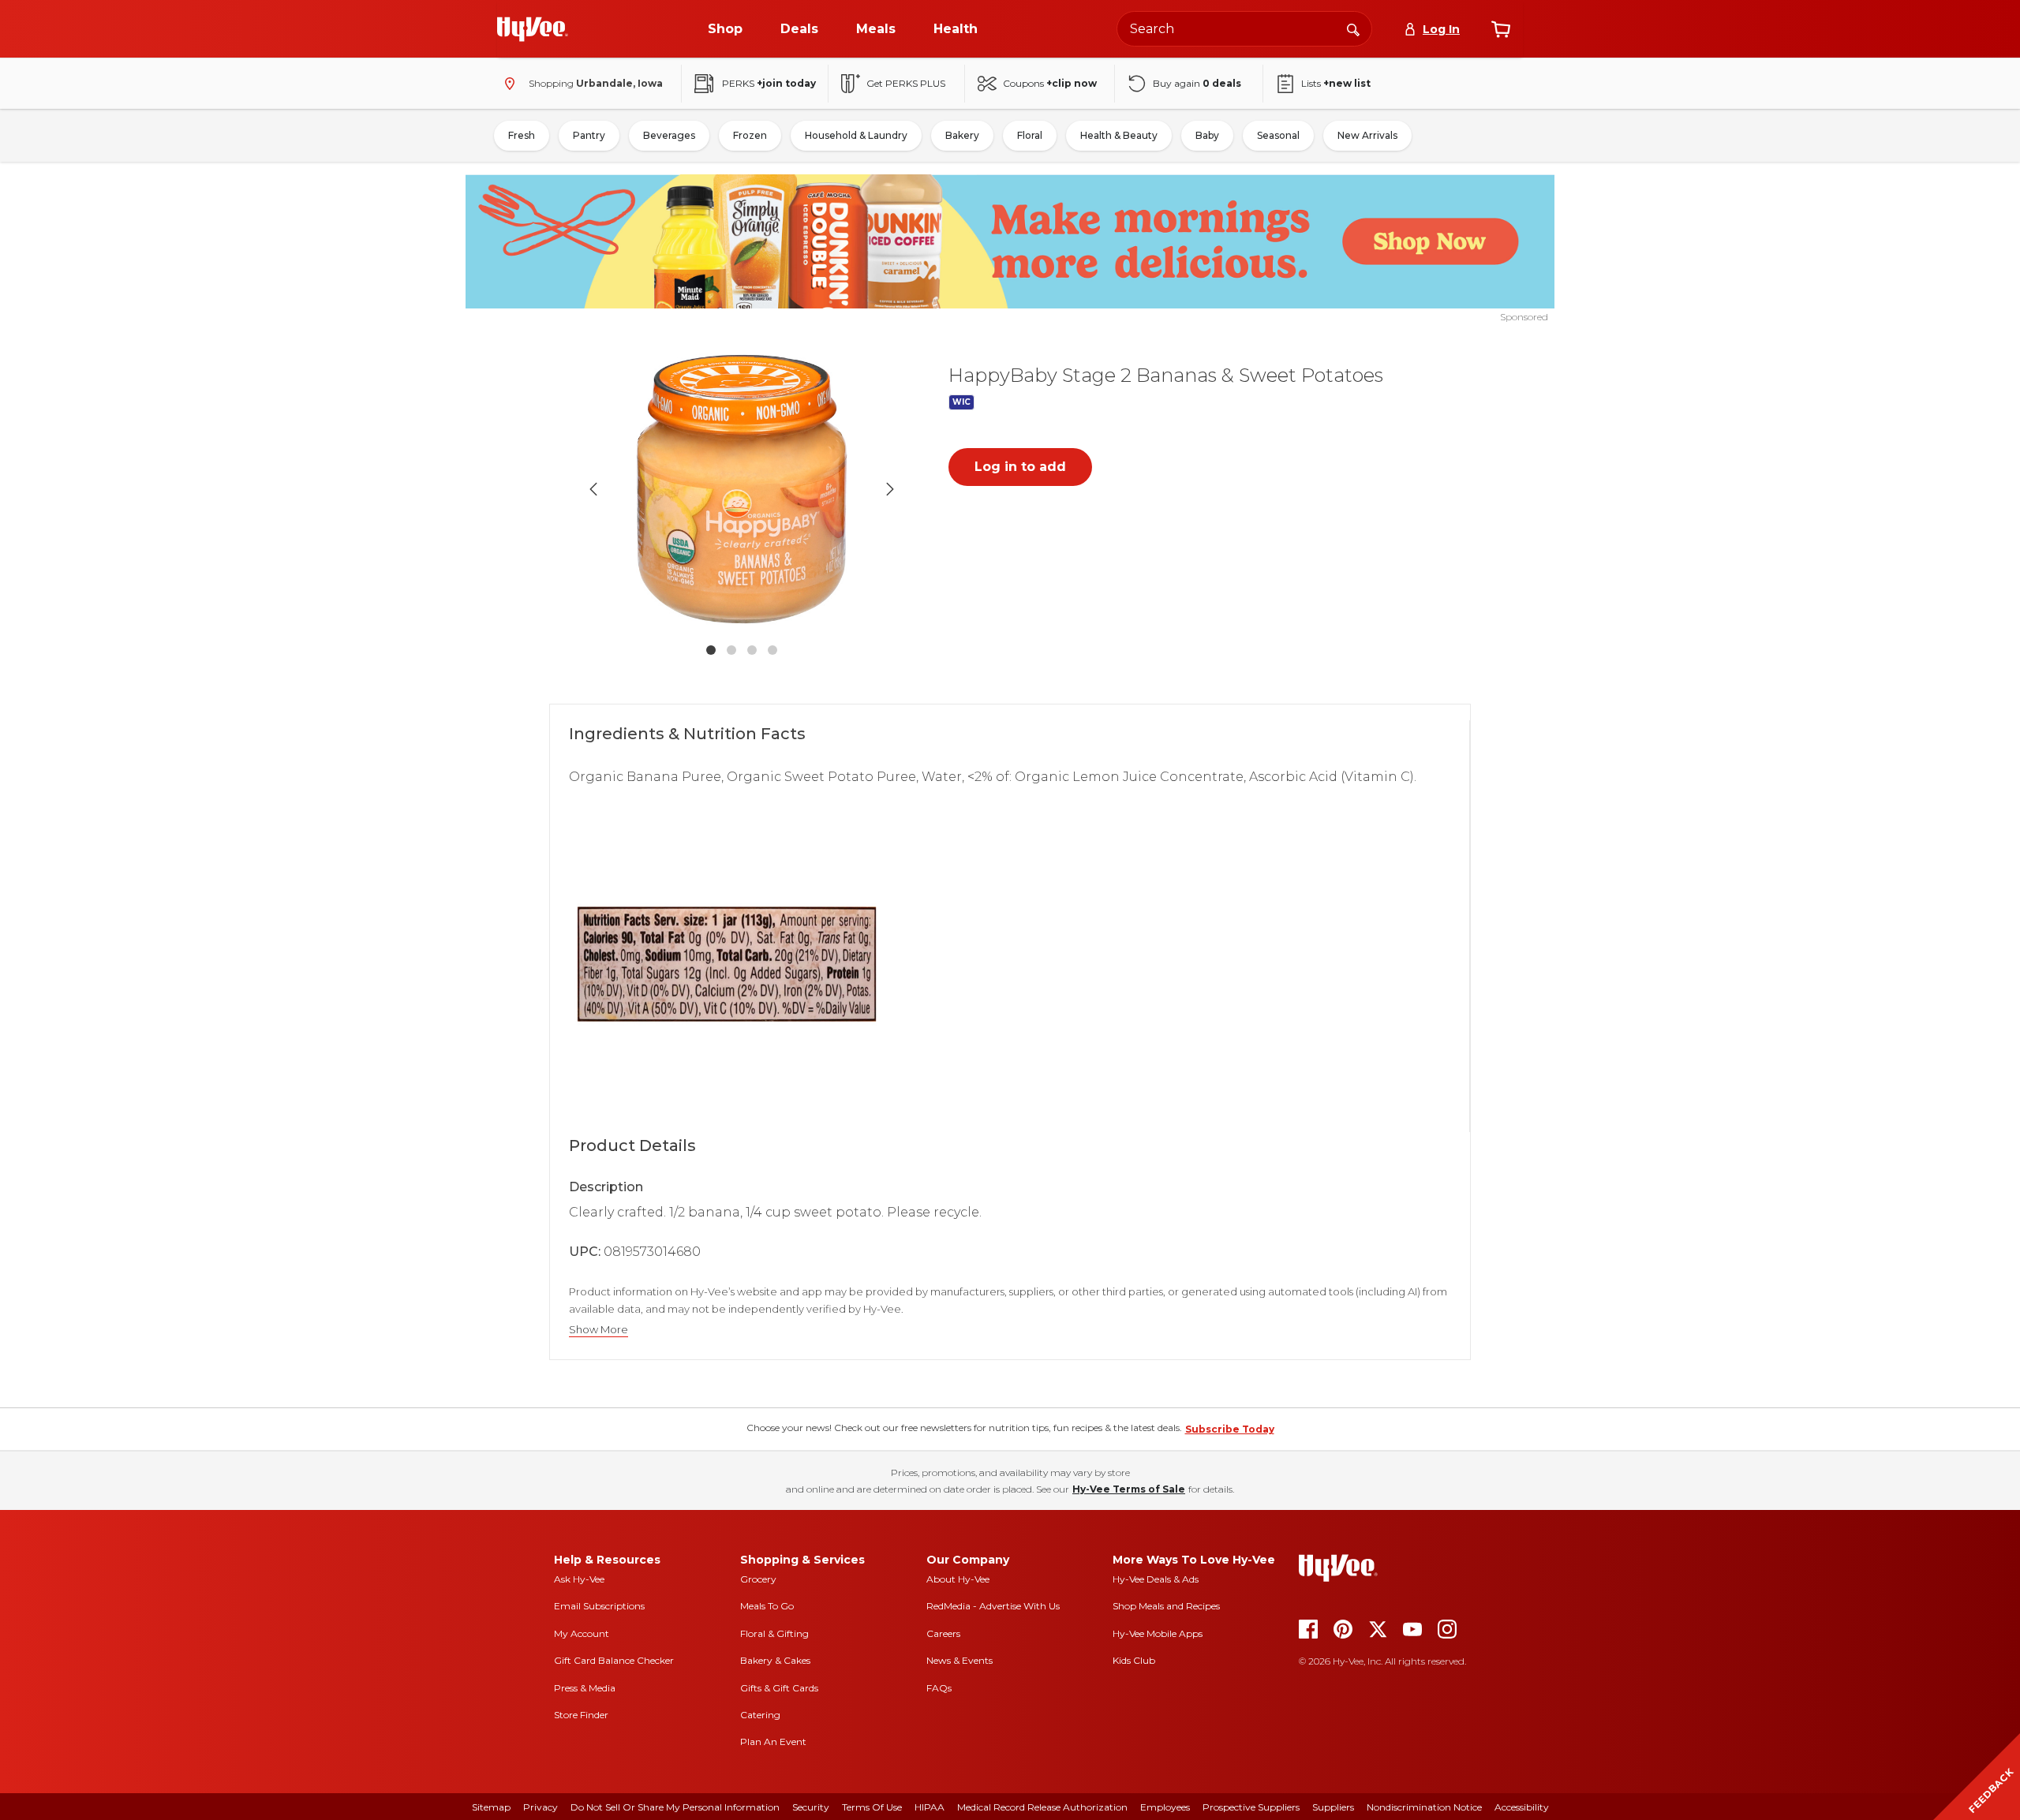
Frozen (750, 135)
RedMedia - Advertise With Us (993, 1606)
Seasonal (1278, 135)
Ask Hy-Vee (579, 1579)
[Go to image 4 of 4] (772, 650)
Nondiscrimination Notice (1424, 1807)
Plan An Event (773, 1742)
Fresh (522, 135)
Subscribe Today (1230, 1429)
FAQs (939, 1688)
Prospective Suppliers (1251, 1807)
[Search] (1353, 28)
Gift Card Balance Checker (614, 1660)
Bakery (962, 135)
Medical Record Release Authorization (1042, 1807)
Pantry (589, 135)
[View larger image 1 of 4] (742, 489)
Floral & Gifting (774, 1633)
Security (811, 1807)
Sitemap (491, 1807)
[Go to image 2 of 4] (731, 650)
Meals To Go (767, 1606)
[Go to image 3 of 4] (752, 650)
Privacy (541, 1807)
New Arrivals (1367, 135)
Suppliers (1333, 1807)
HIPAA (930, 1807)
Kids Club (1134, 1660)
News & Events (959, 1660)
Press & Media (585, 1688)
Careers (943, 1633)
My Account (582, 1633)
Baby (1207, 135)
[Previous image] (593, 489)
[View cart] (1501, 29)
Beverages (669, 135)
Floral (1030, 135)
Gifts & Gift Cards (779, 1688)
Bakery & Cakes (775, 1660)
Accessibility (1522, 1807)
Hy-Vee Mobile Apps (1158, 1633)
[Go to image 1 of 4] (711, 650)
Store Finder (581, 1715)
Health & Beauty (1119, 135)
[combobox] (1244, 29)
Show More (599, 1330)
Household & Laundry (856, 135)
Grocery (758, 1579)
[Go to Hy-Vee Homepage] (533, 29)
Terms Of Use (872, 1807)
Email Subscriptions (599, 1606)
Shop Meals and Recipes (1166, 1606)
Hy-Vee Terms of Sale (1129, 1489)
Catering (760, 1715)
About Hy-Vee (958, 1579)
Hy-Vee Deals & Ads (1156, 1579)
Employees (1165, 1807)
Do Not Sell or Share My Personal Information (675, 1807)
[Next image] (890, 489)
